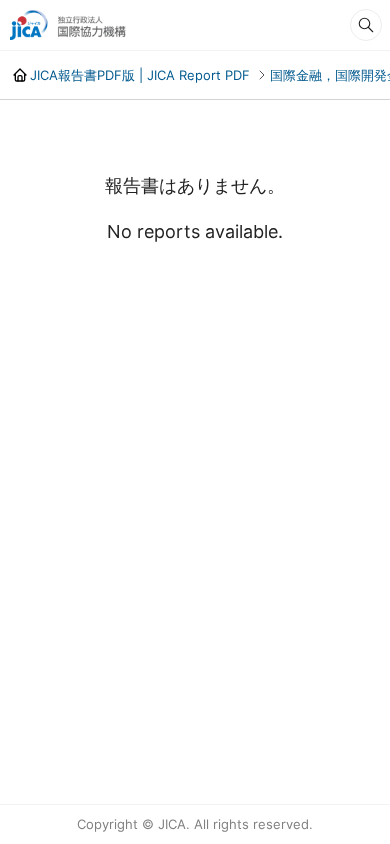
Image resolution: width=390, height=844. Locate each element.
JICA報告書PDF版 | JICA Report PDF (140, 75)
